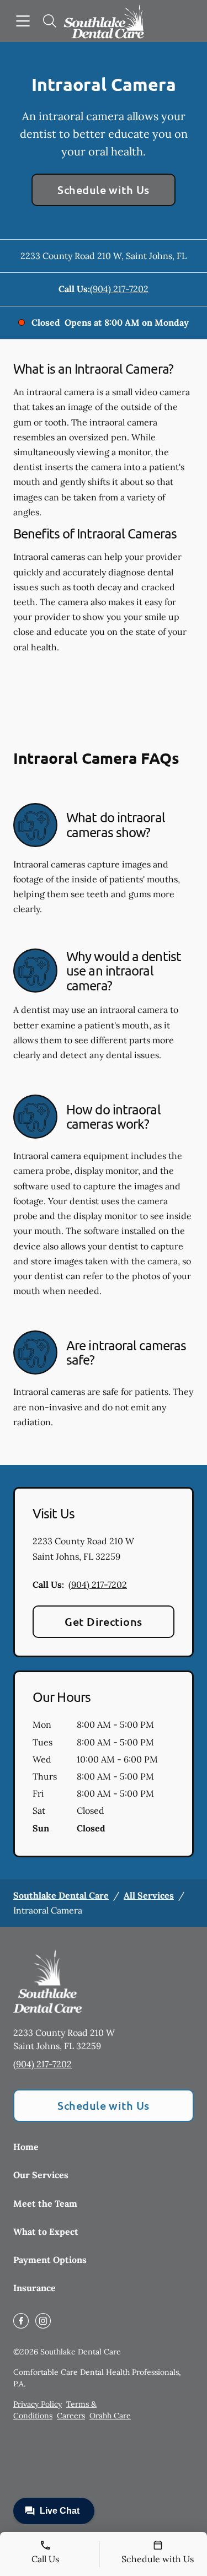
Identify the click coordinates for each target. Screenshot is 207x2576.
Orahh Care (110, 2416)
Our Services (41, 2175)
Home (26, 2147)
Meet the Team (45, 2203)
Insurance (34, 2288)
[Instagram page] (43, 2321)
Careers (71, 2416)
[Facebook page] (21, 2321)
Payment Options (50, 2260)
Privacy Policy (38, 2404)
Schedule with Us (104, 190)
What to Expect (46, 2232)
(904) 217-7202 (119, 289)
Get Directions (104, 1621)
